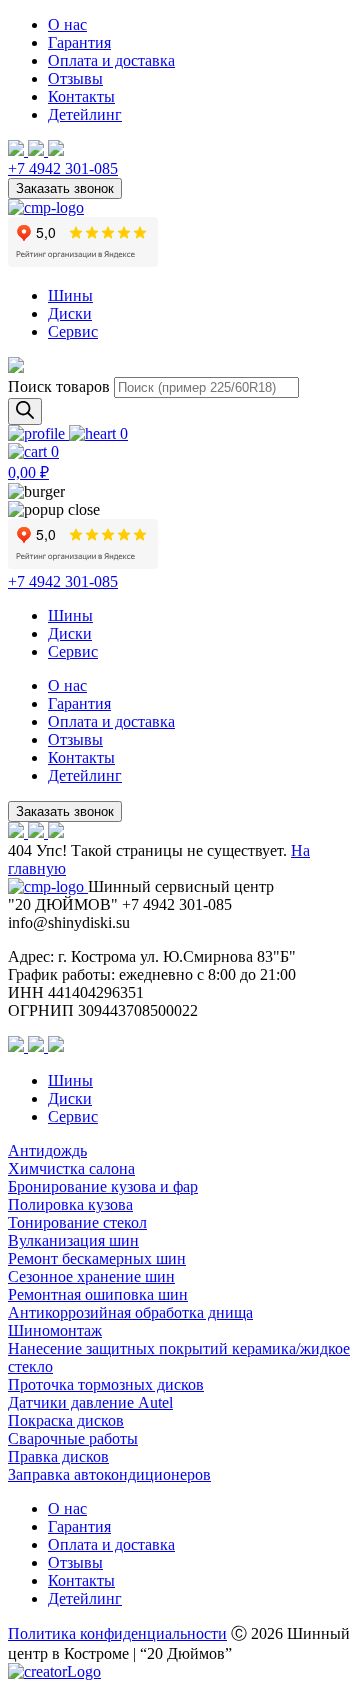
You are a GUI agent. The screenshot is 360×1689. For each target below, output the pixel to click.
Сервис (73, 331)
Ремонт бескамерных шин (97, 1258)
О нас (67, 24)
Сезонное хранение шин (91, 1276)
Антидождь (47, 1150)
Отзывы (75, 78)
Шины (70, 295)
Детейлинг (85, 114)
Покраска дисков (66, 1420)
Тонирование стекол (77, 1222)
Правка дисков (58, 1456)
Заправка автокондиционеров (109, 1474)
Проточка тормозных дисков (106, 1384)
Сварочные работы (73, 1438)
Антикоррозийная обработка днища (130, 1312)
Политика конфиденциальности (117, 1633)
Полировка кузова (70, 1204)
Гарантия (79, 42)
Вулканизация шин (73, 1240)
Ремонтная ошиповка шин (98, 1294)
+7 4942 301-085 (63, 168)
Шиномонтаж (55, 1330)
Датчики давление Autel (90, 1402)
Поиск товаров (59, 386)
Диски (70, 313)
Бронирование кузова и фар (103, 1186)
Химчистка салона (71, 1168)
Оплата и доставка (111, 60)
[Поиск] (25, 411)
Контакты (81, 96)
